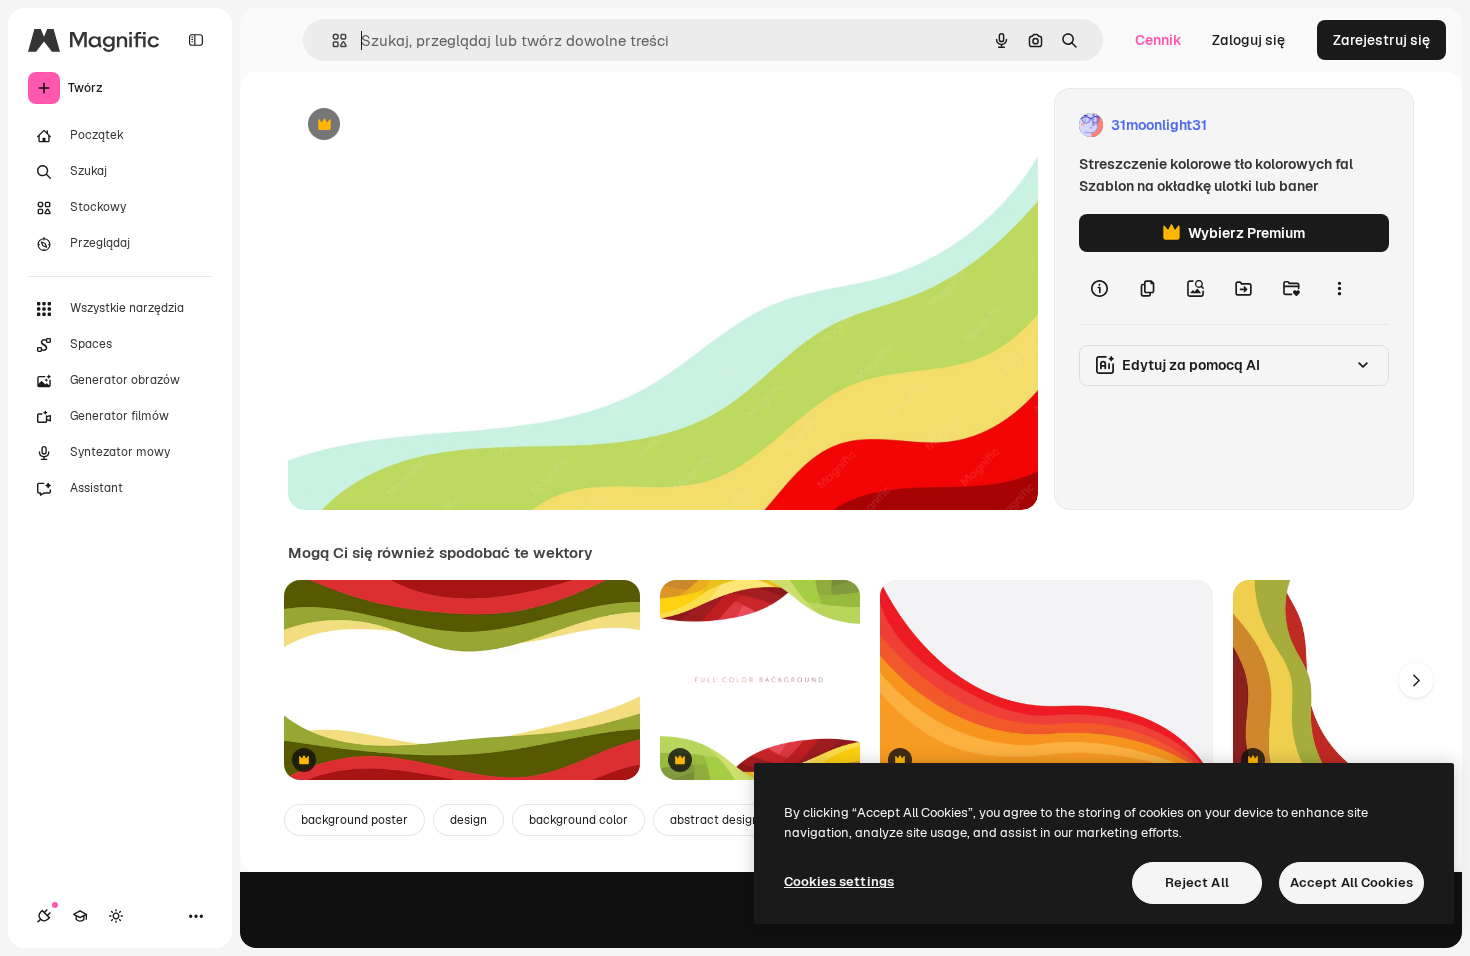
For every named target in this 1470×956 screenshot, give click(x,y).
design (468, 820)
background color (578, 820)
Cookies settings (839, 881)
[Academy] (80, 916)
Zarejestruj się (1381, 40)
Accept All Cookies (1351, 882)
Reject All (1197, 882)
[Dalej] (1416, 680)
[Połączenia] (44, 916)
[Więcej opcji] (1339, 288)
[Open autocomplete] (331, 40)
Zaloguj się (1248, 40)
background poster (354, 820)
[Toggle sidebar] (196, 40)
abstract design (714, 820)
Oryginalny (426, 125)
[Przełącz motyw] (116, 916)
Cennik (1158, 40)
